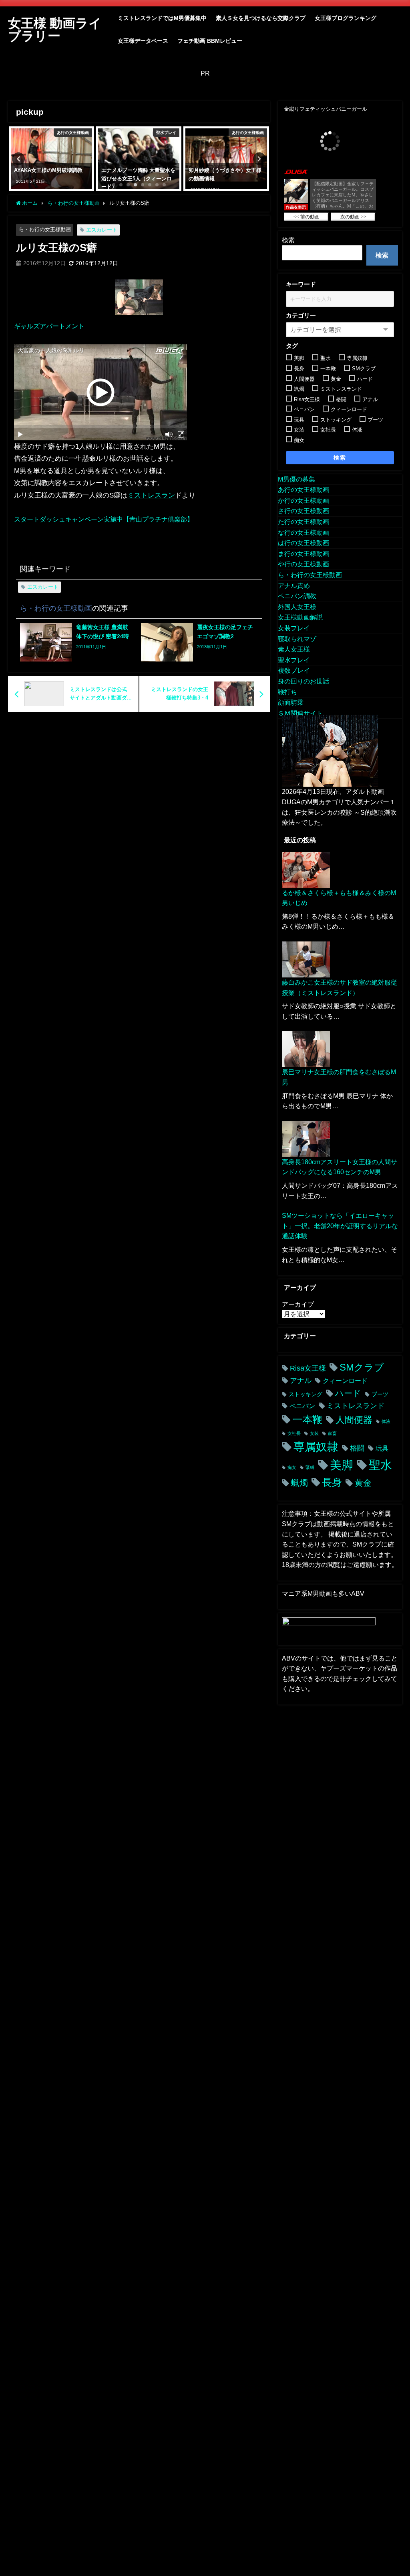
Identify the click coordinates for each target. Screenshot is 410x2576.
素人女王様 (294, 649)
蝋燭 (299, 1483)
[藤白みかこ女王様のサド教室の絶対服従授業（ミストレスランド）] (306, 959)
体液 (386, 1422)
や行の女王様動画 (303, 564)
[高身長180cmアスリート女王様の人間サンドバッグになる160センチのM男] (306, 1139)
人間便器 (354, 1420)
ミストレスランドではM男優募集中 (162, 18)
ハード (348, 1393)
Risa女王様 (308, 1368)
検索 (288, 240)
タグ (292, 346)
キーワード (301, 284)
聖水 (380, 1465)
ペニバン (302, 1406)
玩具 (382, 1448)
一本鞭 (307, 1420)
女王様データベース (143, 41)
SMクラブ (362, 1367)
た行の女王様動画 (303, 522)
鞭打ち (287, 692)
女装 (314, 1434)
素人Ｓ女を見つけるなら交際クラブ (261, 18)
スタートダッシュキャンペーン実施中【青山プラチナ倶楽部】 (104, 519)
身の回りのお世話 (303, 681)
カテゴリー (301, 315)
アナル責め (294, 586)
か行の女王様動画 (303, 500)
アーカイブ (298, 1304)
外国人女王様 (297, 607)
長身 (332, 1482)
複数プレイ (294, 670)
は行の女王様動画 (303, 543)
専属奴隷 (316, 1447)
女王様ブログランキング (346, 18)
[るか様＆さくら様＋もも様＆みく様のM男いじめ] (306, 870)
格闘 (357, 1448)
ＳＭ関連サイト (300, 713)
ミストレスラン (151, 495)
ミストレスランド (356, 1406)
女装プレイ (294, 628)
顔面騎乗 (291, 702)
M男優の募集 (296, 479)
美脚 (342, 1465)
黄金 (363, 1483)
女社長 (294, 1434)
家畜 (332, 1434)
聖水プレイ (294, 660)
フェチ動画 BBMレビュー (210, 41)
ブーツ (380, 1394)
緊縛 (310, 1468)
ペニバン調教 (297, 596)
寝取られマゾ (297, 639)
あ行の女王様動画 (303, 490)
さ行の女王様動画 (303, 511)
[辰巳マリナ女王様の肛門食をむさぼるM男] (306, 1049)
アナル (301, 1381)
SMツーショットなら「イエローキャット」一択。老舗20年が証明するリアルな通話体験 (340, 1226)
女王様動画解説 (300, 617)
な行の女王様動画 (303, 532)
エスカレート (102, 230)
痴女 (292, 1468)
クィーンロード (345, 1381)
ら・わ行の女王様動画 (45, 229)
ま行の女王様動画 (303, 554)
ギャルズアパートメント (49, 326)
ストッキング (305, 1394)
